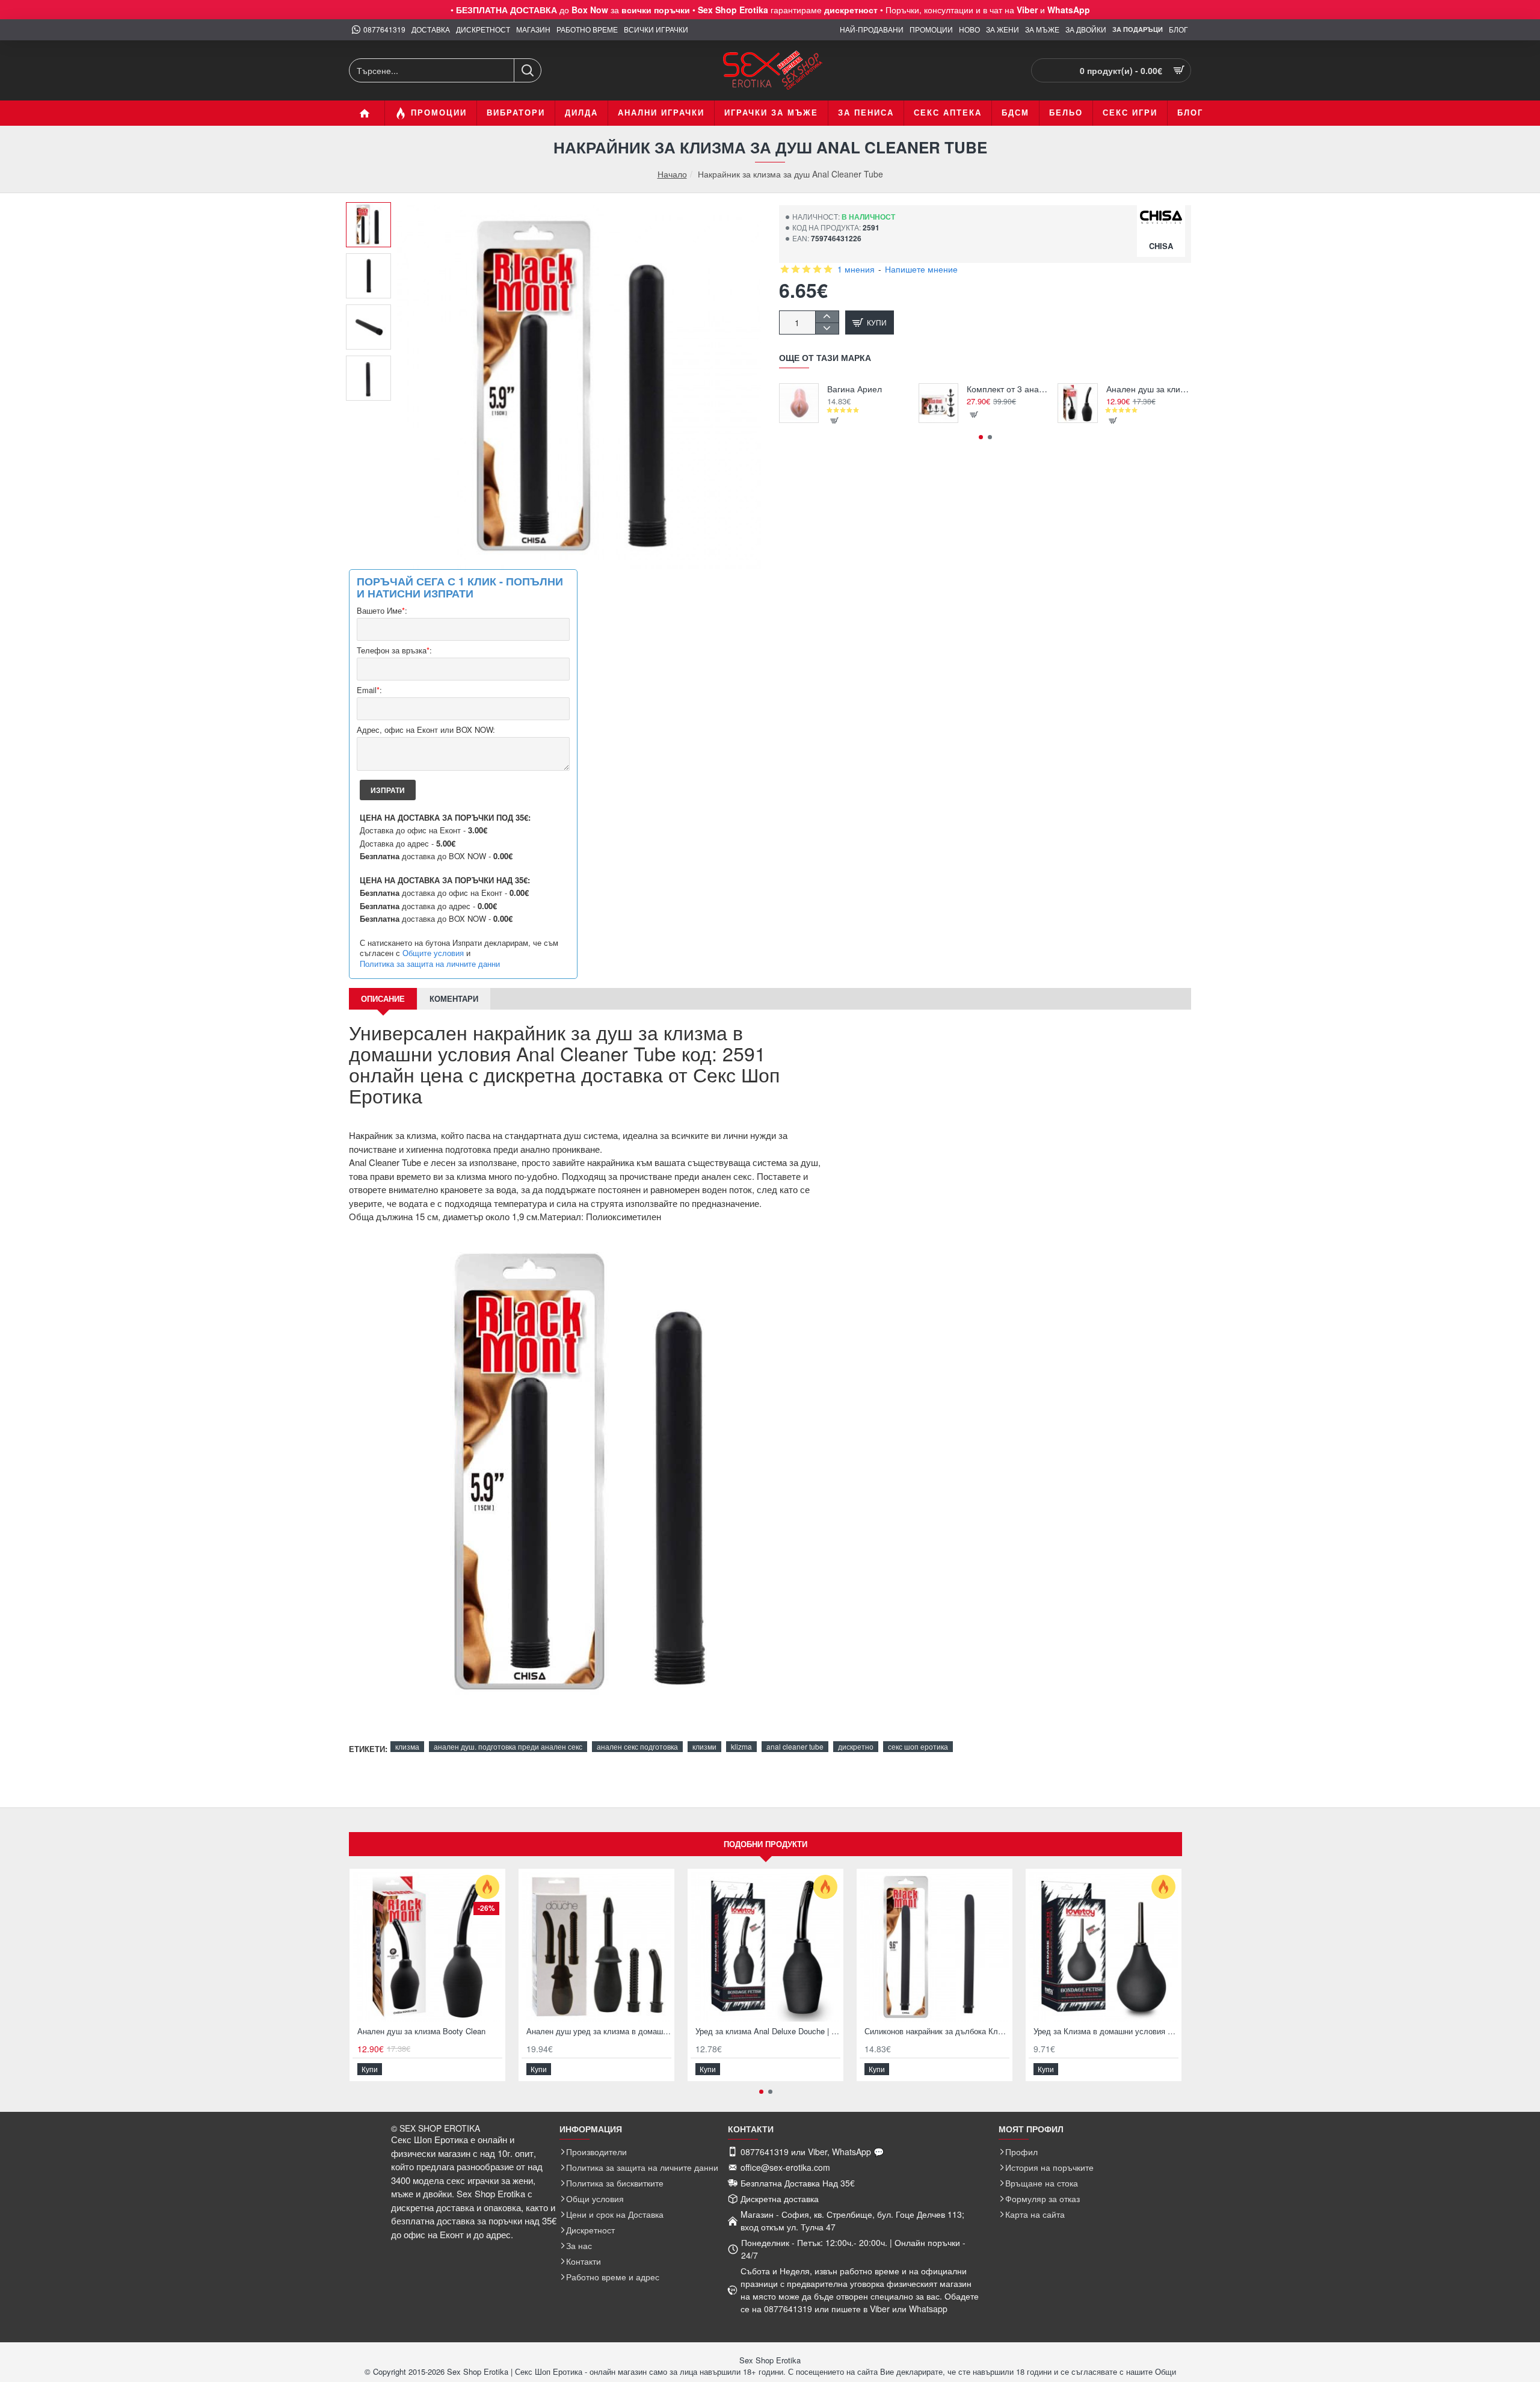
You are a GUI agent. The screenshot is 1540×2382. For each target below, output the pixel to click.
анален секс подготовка (637, 1746)
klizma (741, 1746)
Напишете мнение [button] (921, 269)
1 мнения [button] (856, 269)
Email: (369, 690)
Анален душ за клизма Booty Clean (1149, 389)
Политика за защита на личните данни (430, 964)
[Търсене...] (527, 70)
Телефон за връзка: (394, 651)
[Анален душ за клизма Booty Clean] (1077, 403)
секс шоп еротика (918, 1746)
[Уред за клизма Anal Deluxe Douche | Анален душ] (765, 1947)
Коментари (454, 998)
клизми (704, 1746)
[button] (373, 211)
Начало (672, 174)
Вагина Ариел (855, 389)
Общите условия (433, 953)
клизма (407, 1746)
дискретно (856, 1746)
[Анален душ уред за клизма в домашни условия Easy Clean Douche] (596, 1947)
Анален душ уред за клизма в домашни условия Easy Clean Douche (599, 2032)
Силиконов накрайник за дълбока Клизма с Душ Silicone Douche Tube (937, 2032)
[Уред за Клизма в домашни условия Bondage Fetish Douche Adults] (1104, 1947)
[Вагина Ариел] (799, 403)
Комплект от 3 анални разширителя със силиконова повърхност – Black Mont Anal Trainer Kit (1009, 389)
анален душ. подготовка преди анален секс (508, 1746)
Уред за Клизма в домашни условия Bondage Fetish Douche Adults (1106, 2032)
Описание (383, 998)
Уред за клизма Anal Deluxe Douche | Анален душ (768, 2032)
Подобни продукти (765, 1844)
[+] (827, 317)
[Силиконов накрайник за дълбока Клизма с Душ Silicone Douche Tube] (935, 1947)
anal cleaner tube (795, 1746)
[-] (827, 328)
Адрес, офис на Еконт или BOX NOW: (426, 730)
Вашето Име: (382, 611)
